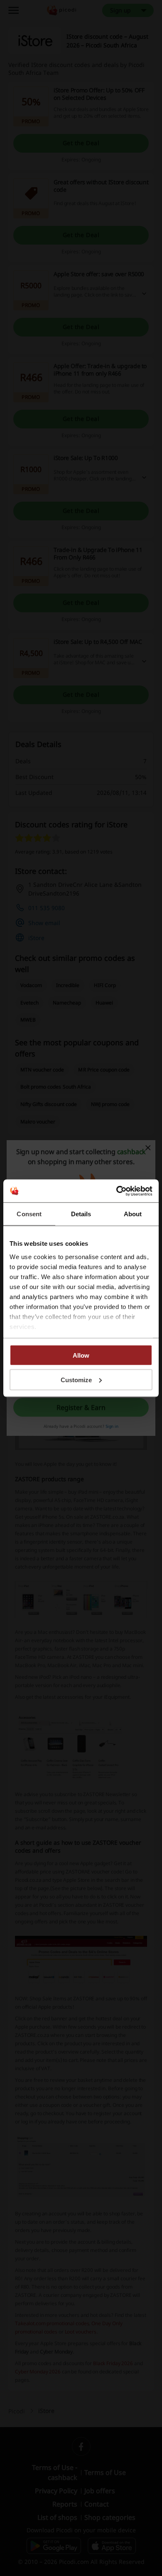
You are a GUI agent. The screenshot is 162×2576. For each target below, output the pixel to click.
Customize (76, 1380)
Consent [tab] (29, 1214)
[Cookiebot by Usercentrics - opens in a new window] (117, 1191)
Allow (81, 1355)
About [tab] (133, 1214)
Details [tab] (81, 1214)
